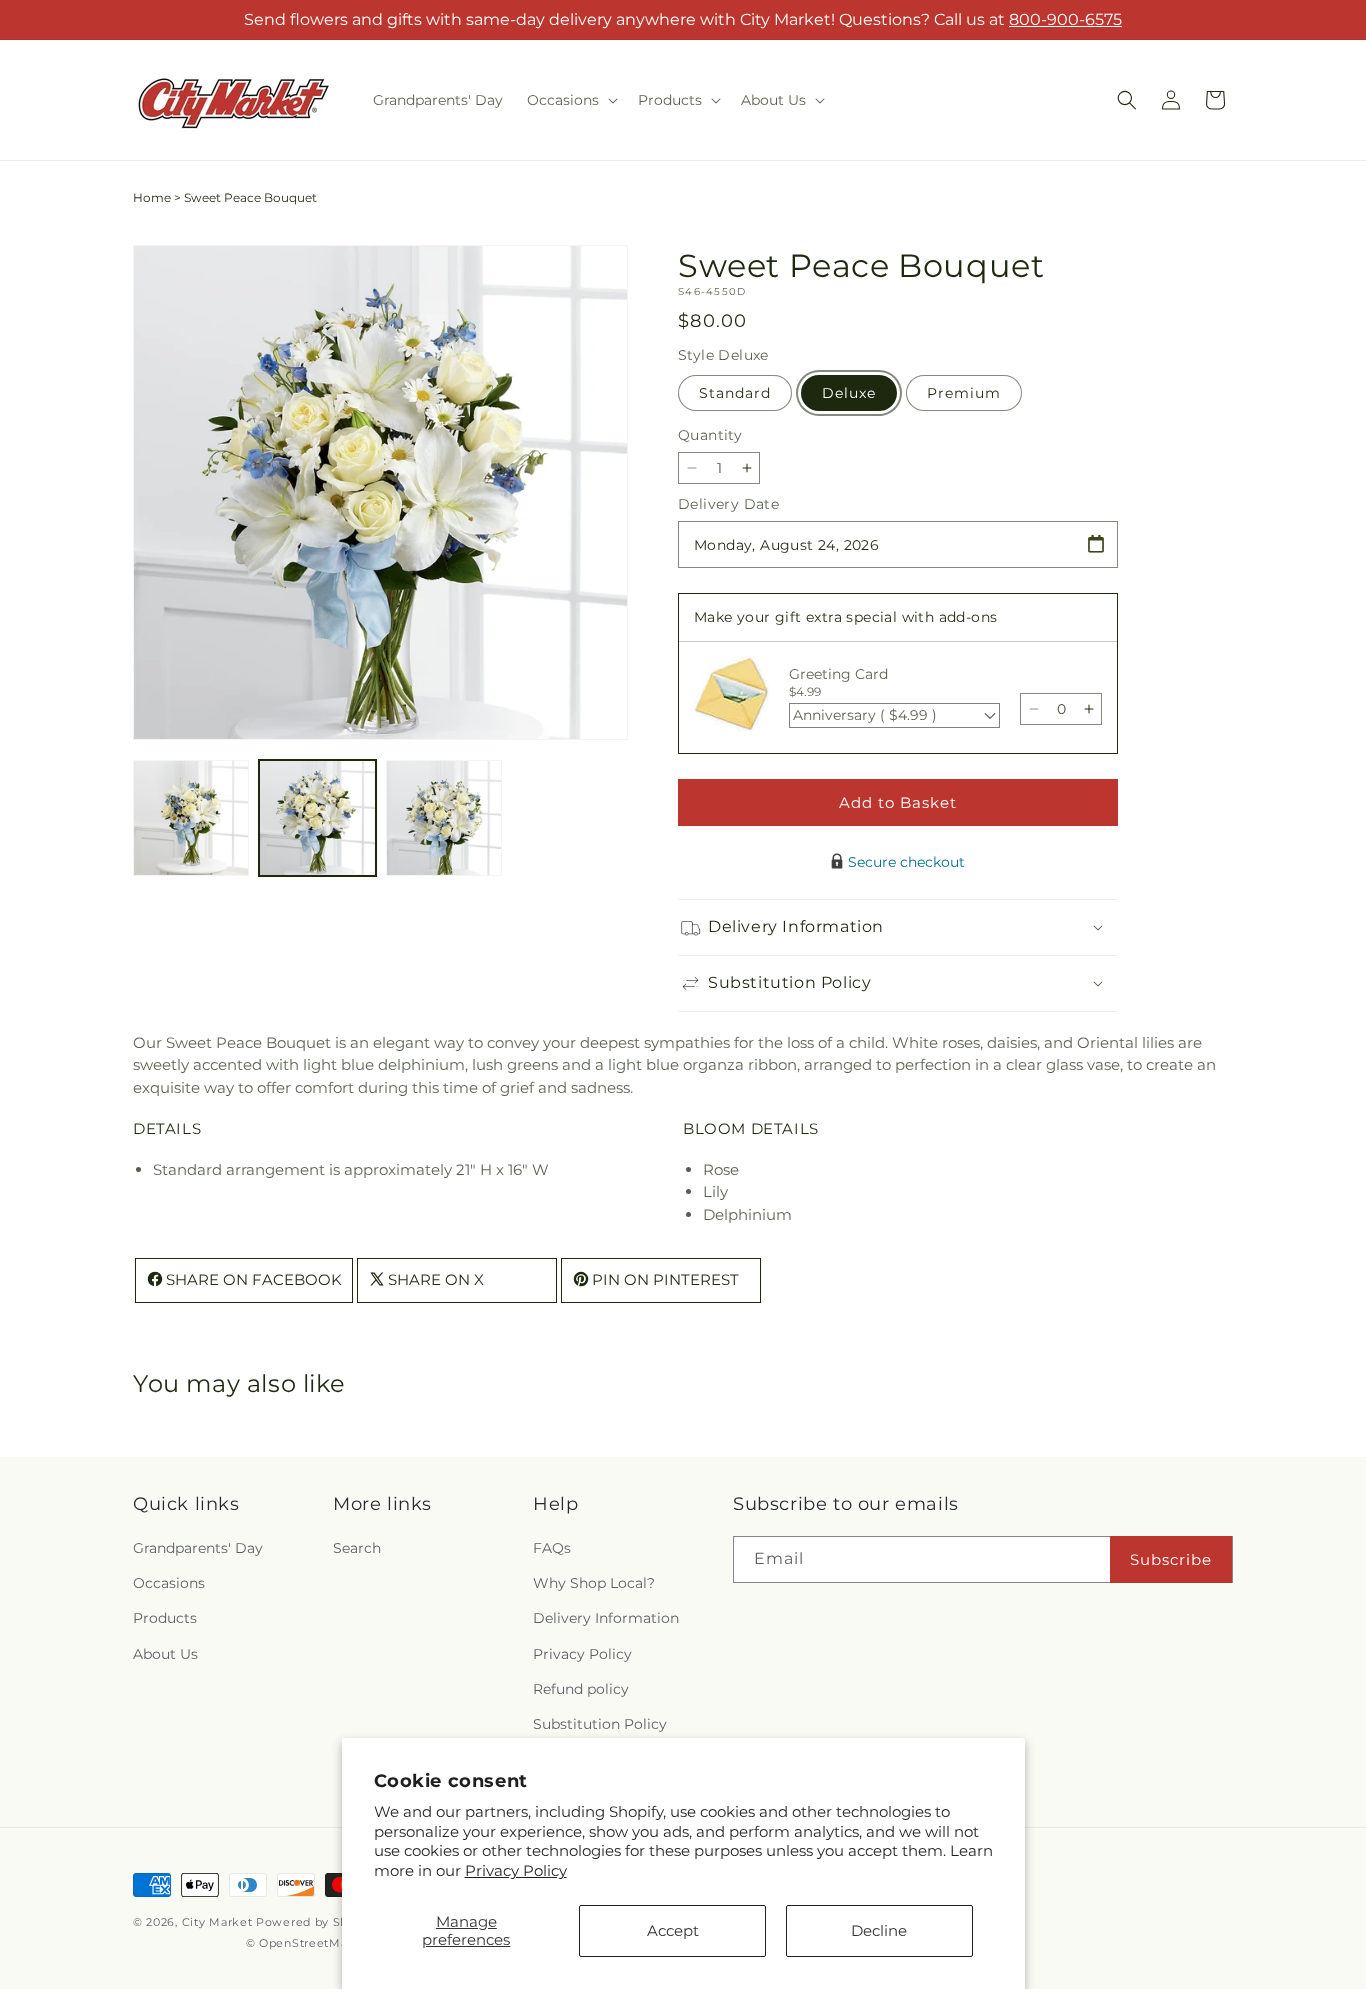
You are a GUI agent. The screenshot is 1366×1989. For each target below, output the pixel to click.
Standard (735, 393)
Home (152, 197)
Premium (964, 393)
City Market (217, 1922)
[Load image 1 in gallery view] (191, 818)
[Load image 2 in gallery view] (317, 818)
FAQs (552, 1548)
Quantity (710, 435)
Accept (673, 1930)
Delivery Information (606, 1618)
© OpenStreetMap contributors (339, 1943)
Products (165, 1618)
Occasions (169, 1583)
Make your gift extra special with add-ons (845, 617)
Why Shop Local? (594, 1583)
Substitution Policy (600, 1724)
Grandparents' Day (198, 1548)
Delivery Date (728, 504)
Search (357, 1548)
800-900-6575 (1065, 19)
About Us (165, 1654)
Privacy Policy (516, 1870)
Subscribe (1171, 1559)
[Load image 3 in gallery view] (444, 818)
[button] (570, 100)
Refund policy (581, 1689)
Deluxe (849, 393)
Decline (879, 1930)
